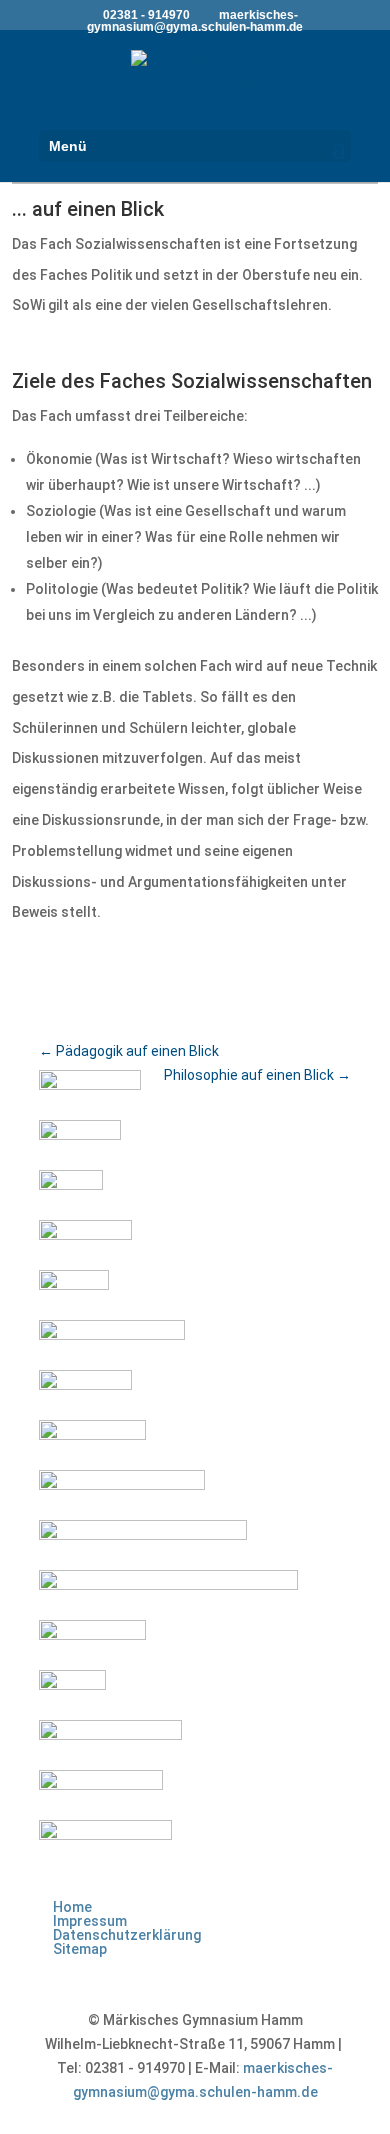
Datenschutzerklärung (127, 1935)
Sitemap (80, 1949)
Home (72, 1907)
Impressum (90, 1921)
